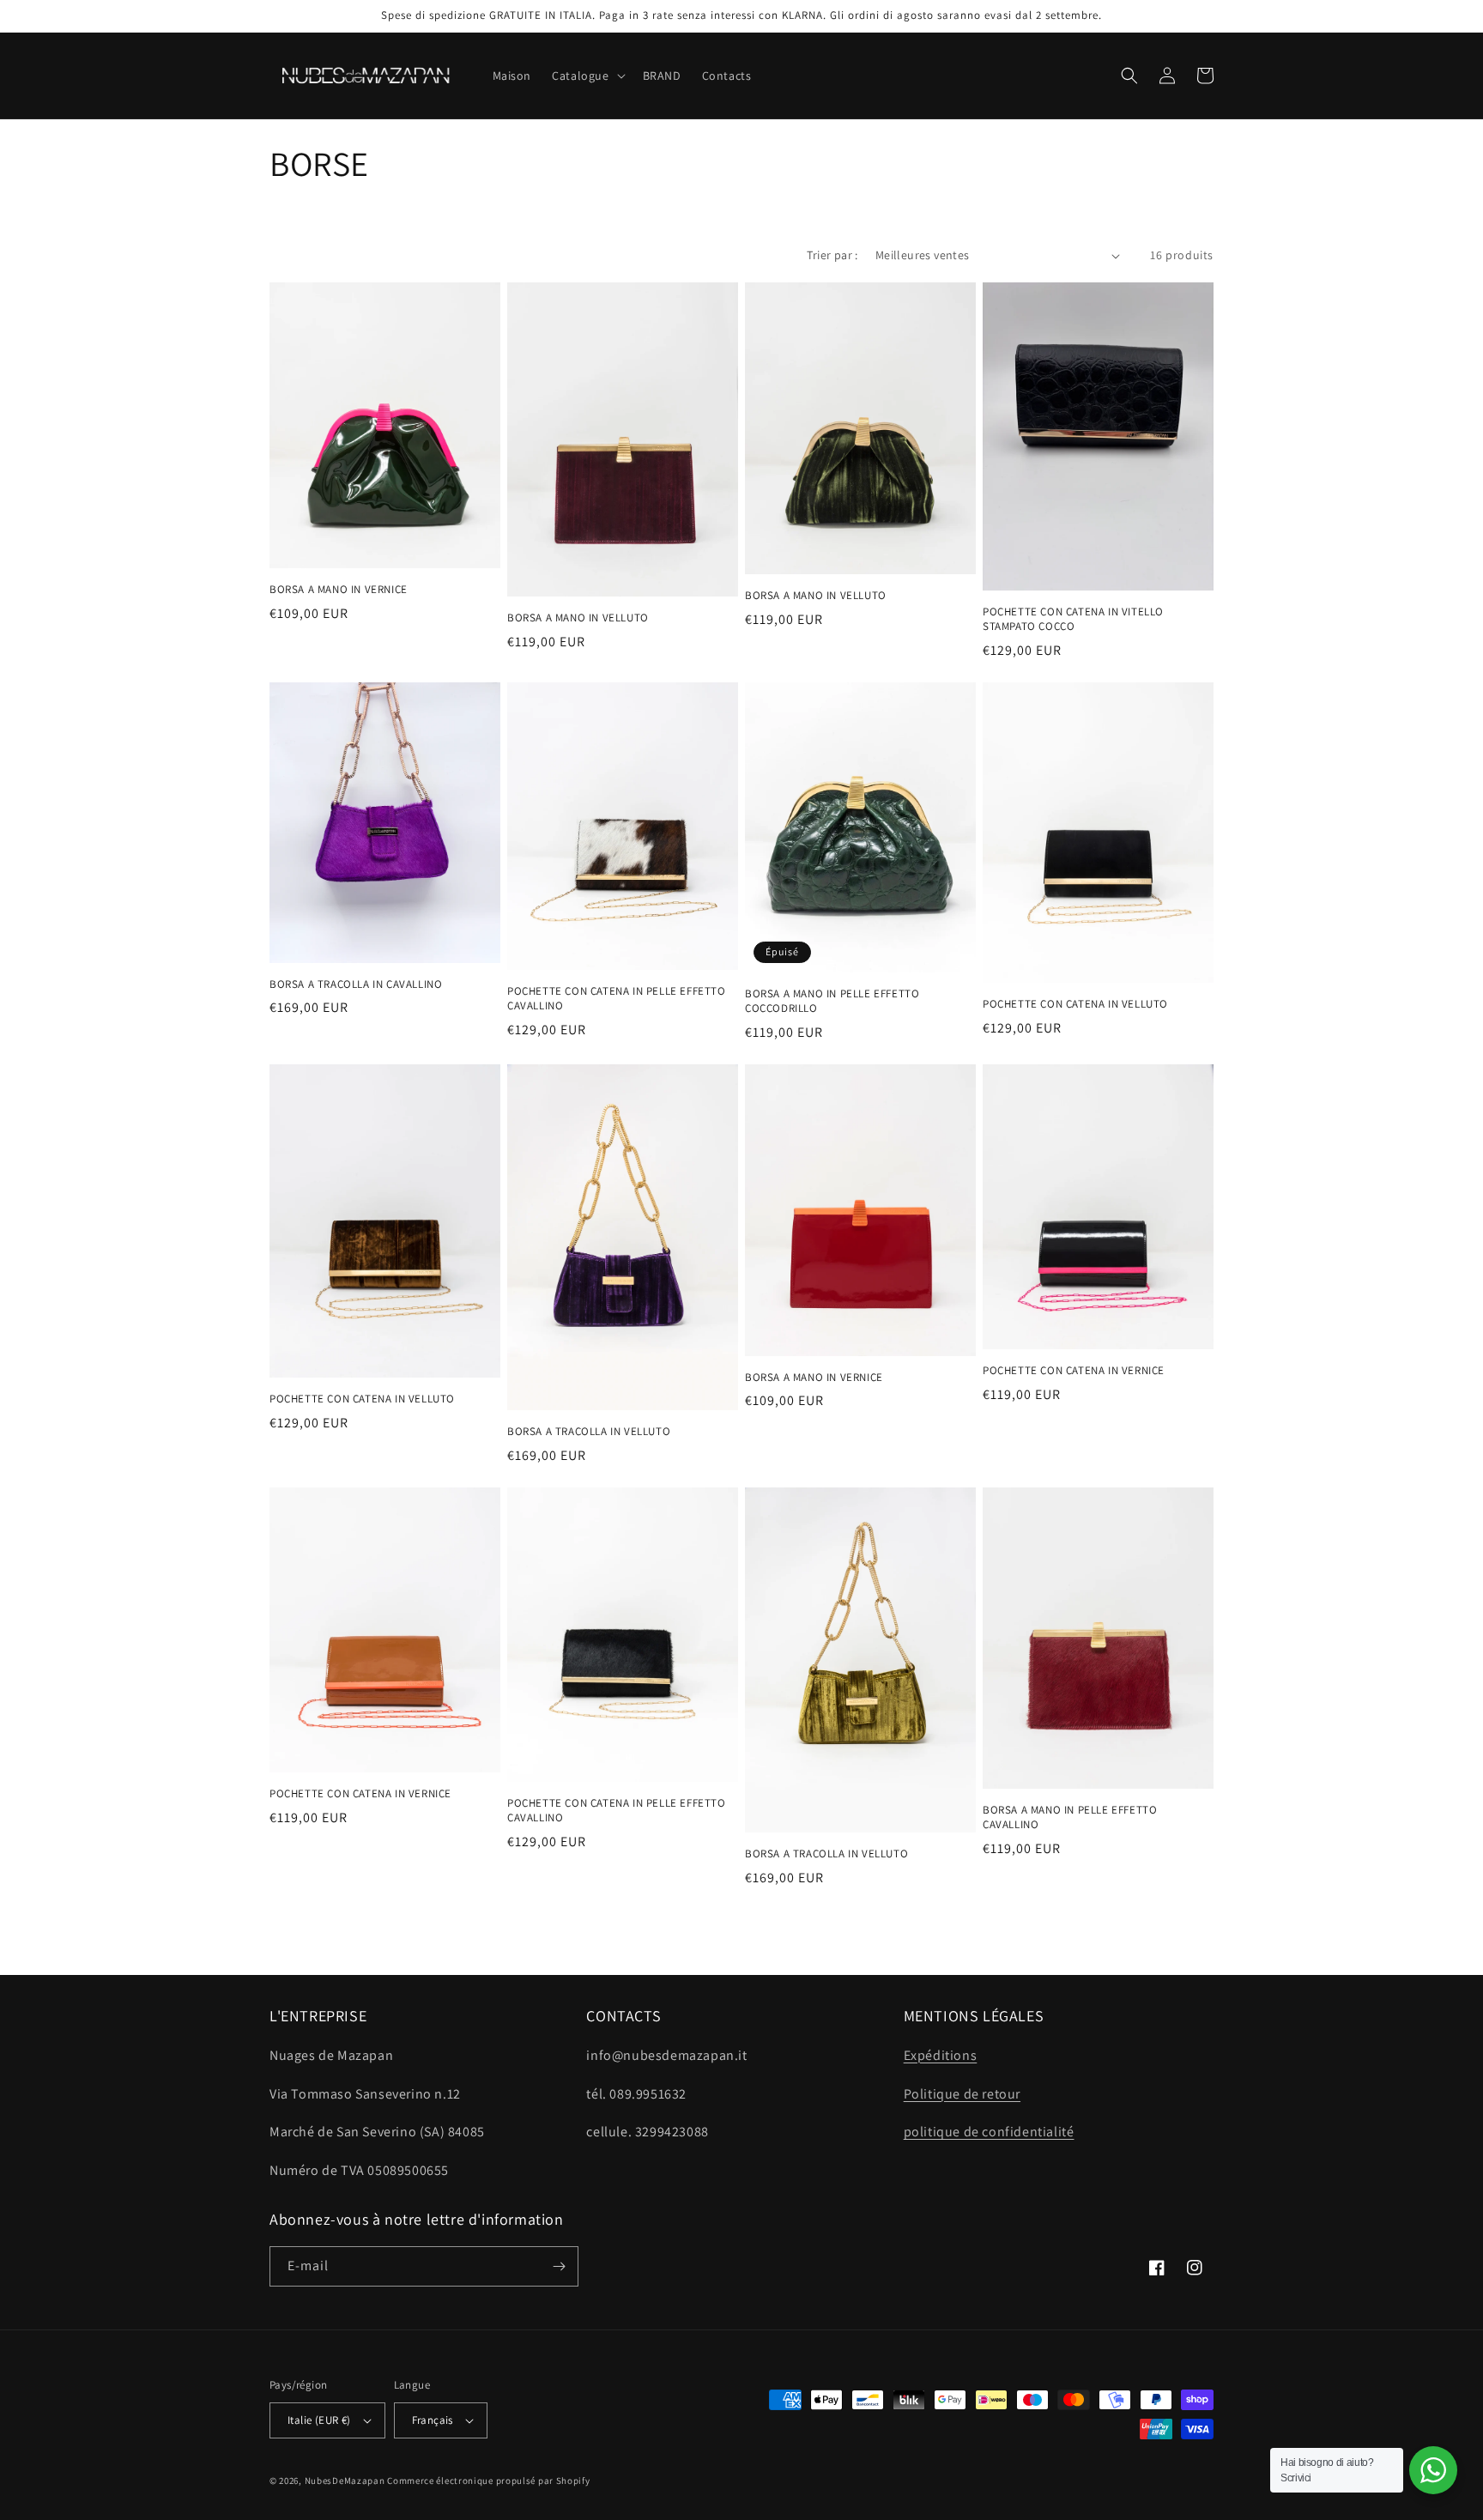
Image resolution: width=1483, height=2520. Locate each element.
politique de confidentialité (989, 2132)
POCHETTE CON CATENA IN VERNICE (1074, 1371)
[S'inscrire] (559, 2266)
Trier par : (832, 255)
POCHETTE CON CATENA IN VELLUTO (1075, 1004)
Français (433, 2420)
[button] (587, 76)
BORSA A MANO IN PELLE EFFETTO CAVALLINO (1070, 1817)
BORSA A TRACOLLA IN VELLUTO (589, 1432)
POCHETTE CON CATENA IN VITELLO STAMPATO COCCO (1073, 619)
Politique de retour (962, 2094)
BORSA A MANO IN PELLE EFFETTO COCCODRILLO (832, 1001)
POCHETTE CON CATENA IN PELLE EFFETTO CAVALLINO (617, 999)
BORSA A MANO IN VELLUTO (578, 618)
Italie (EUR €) (319, 2420)
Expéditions (941, 2055)
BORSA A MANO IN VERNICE (339, 590)
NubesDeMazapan (345, 2481)
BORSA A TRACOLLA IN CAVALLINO (356, 984)
